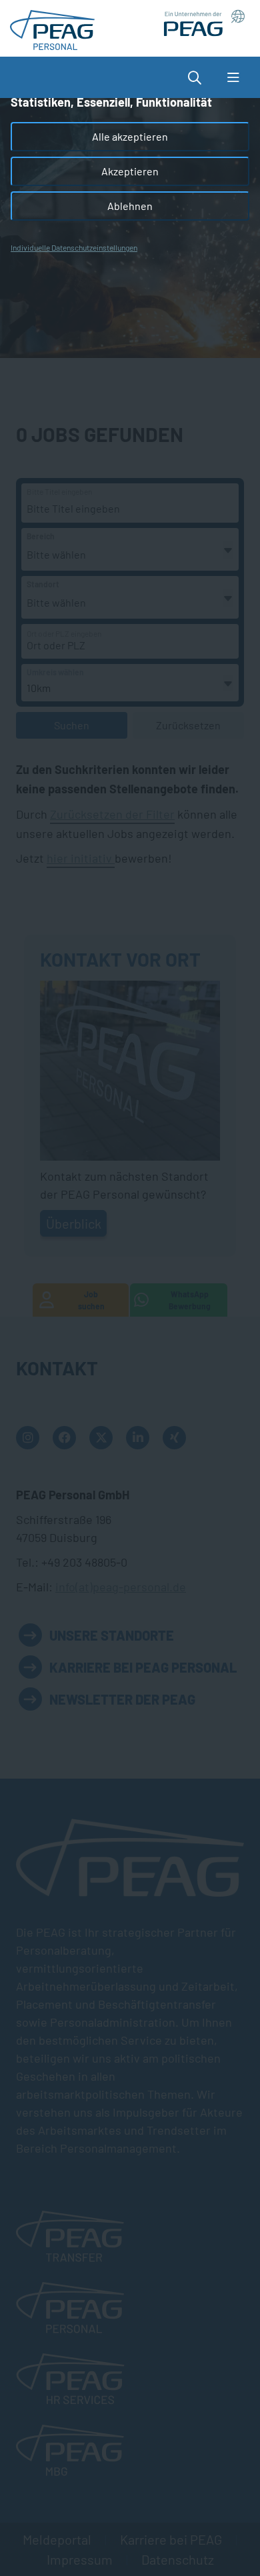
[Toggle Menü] (233, 77)
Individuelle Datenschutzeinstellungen (74, 247)
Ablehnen (130, 206)
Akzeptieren (130, 171)
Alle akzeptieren (130, 136)
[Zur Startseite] (52, 27)
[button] (201, 77)
